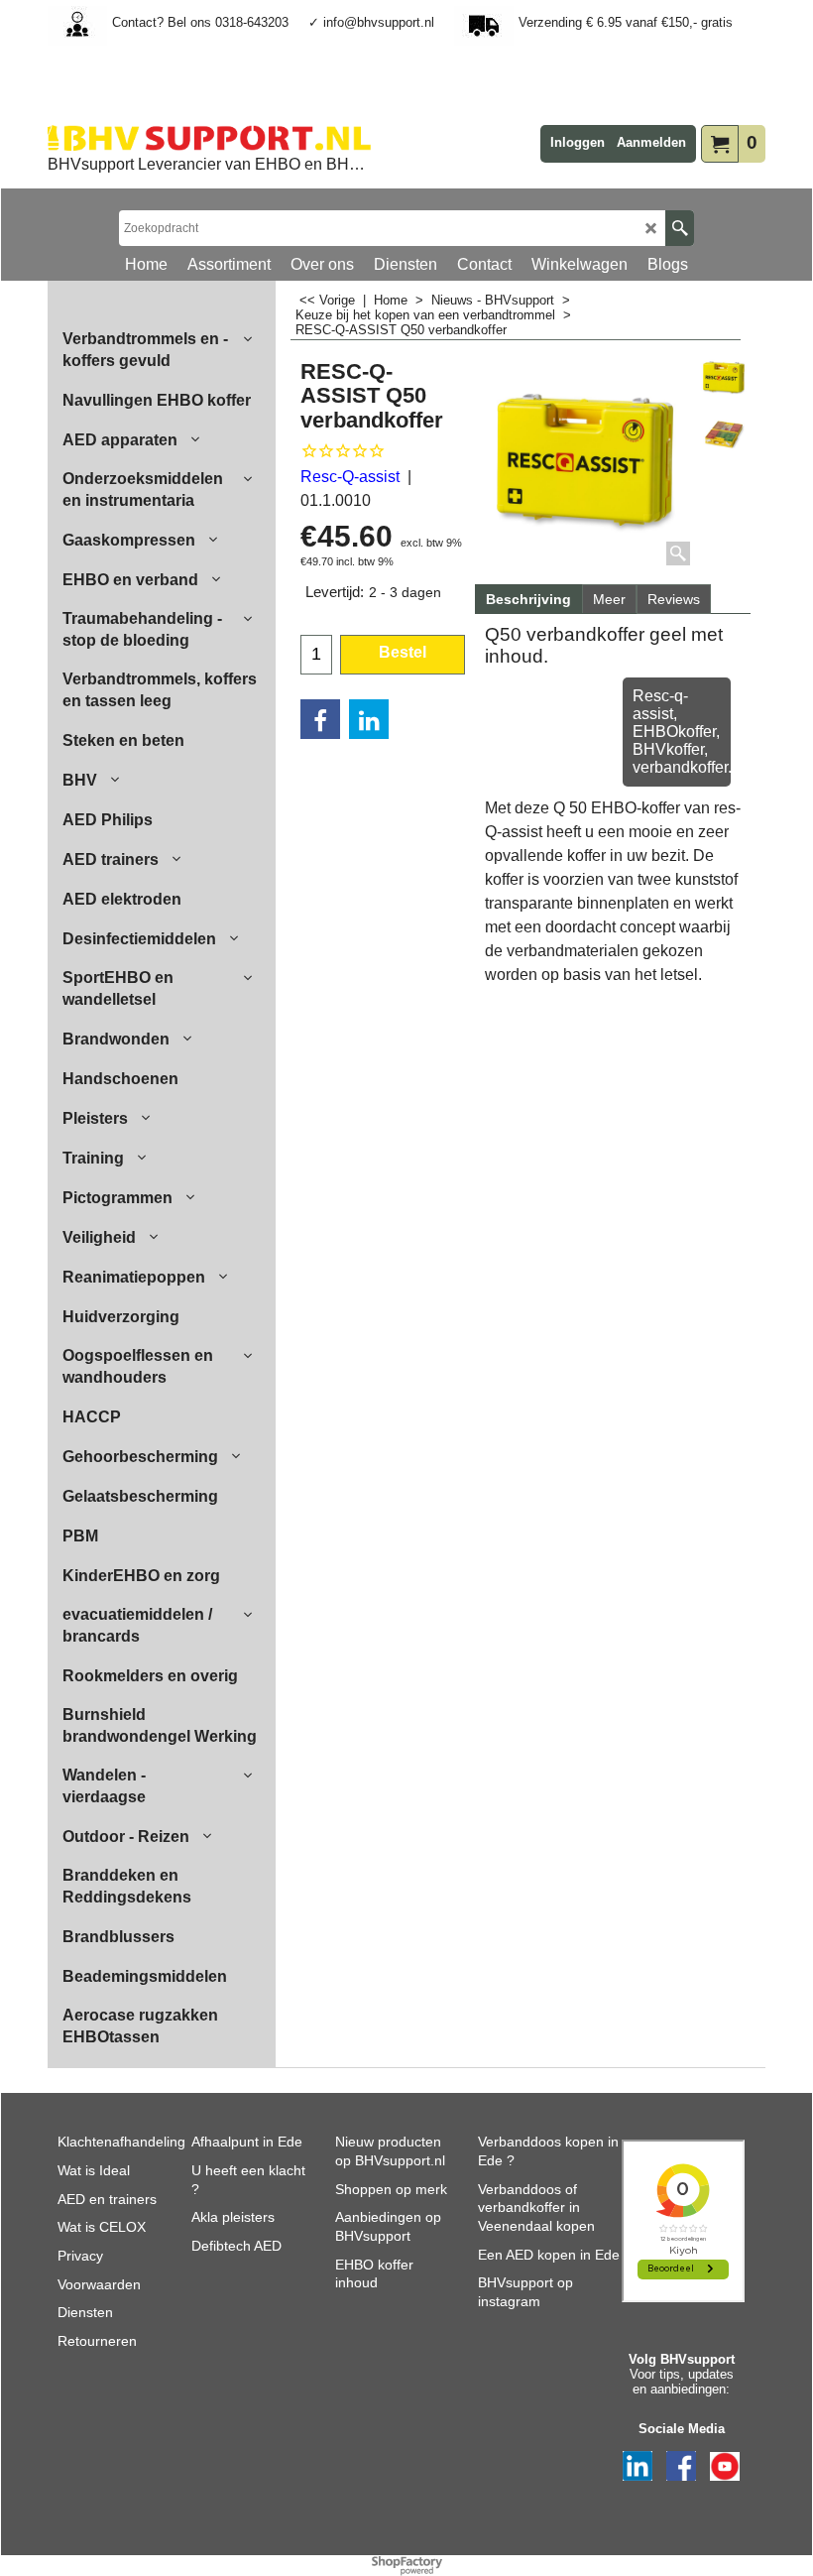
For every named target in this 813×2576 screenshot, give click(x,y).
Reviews (674, 599)
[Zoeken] (680, 228)
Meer (609, 599)
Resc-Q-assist (350, 477)
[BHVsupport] (209, 138)
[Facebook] (320, 719)
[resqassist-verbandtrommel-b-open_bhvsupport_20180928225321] (724, 435)
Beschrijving (528, 599)
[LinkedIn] (369, 719)
